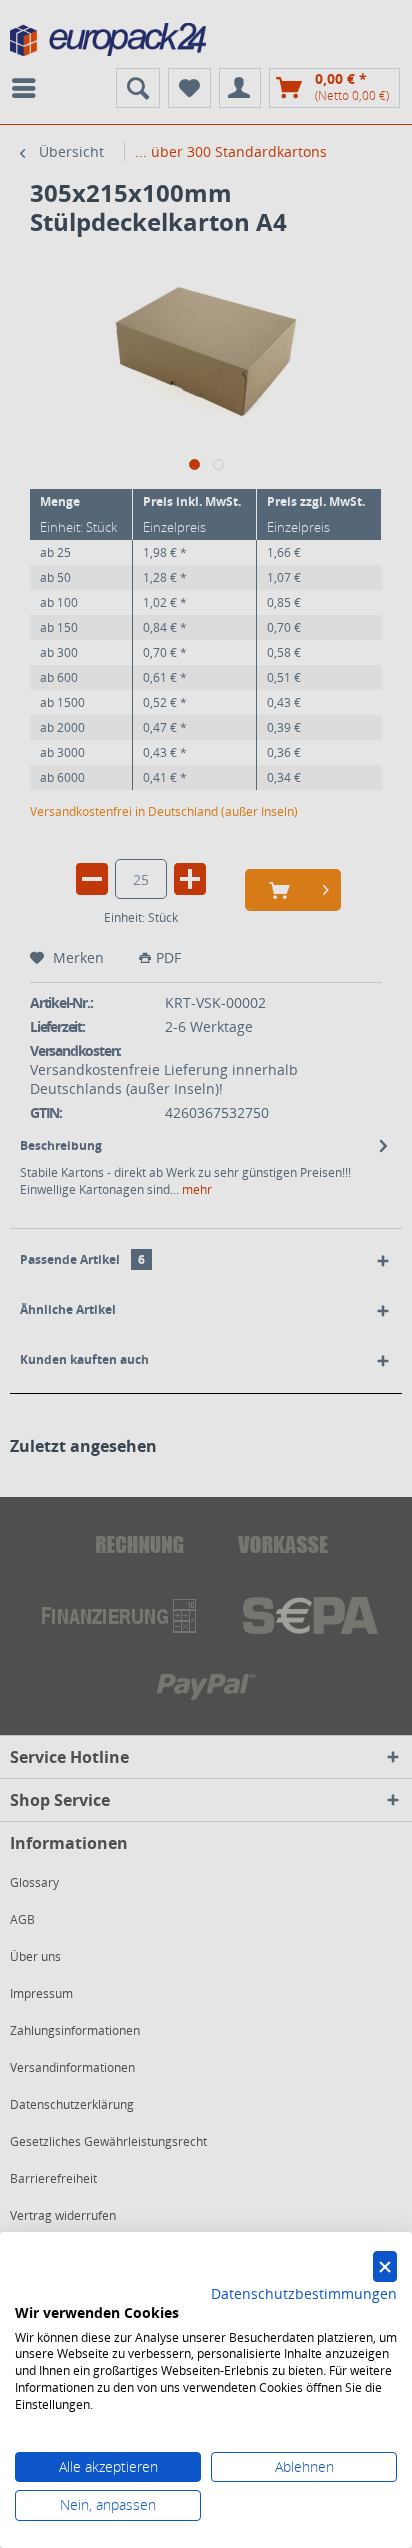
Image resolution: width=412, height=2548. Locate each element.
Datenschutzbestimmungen (304, 2293)
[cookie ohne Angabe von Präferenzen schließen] (385, 2266)
